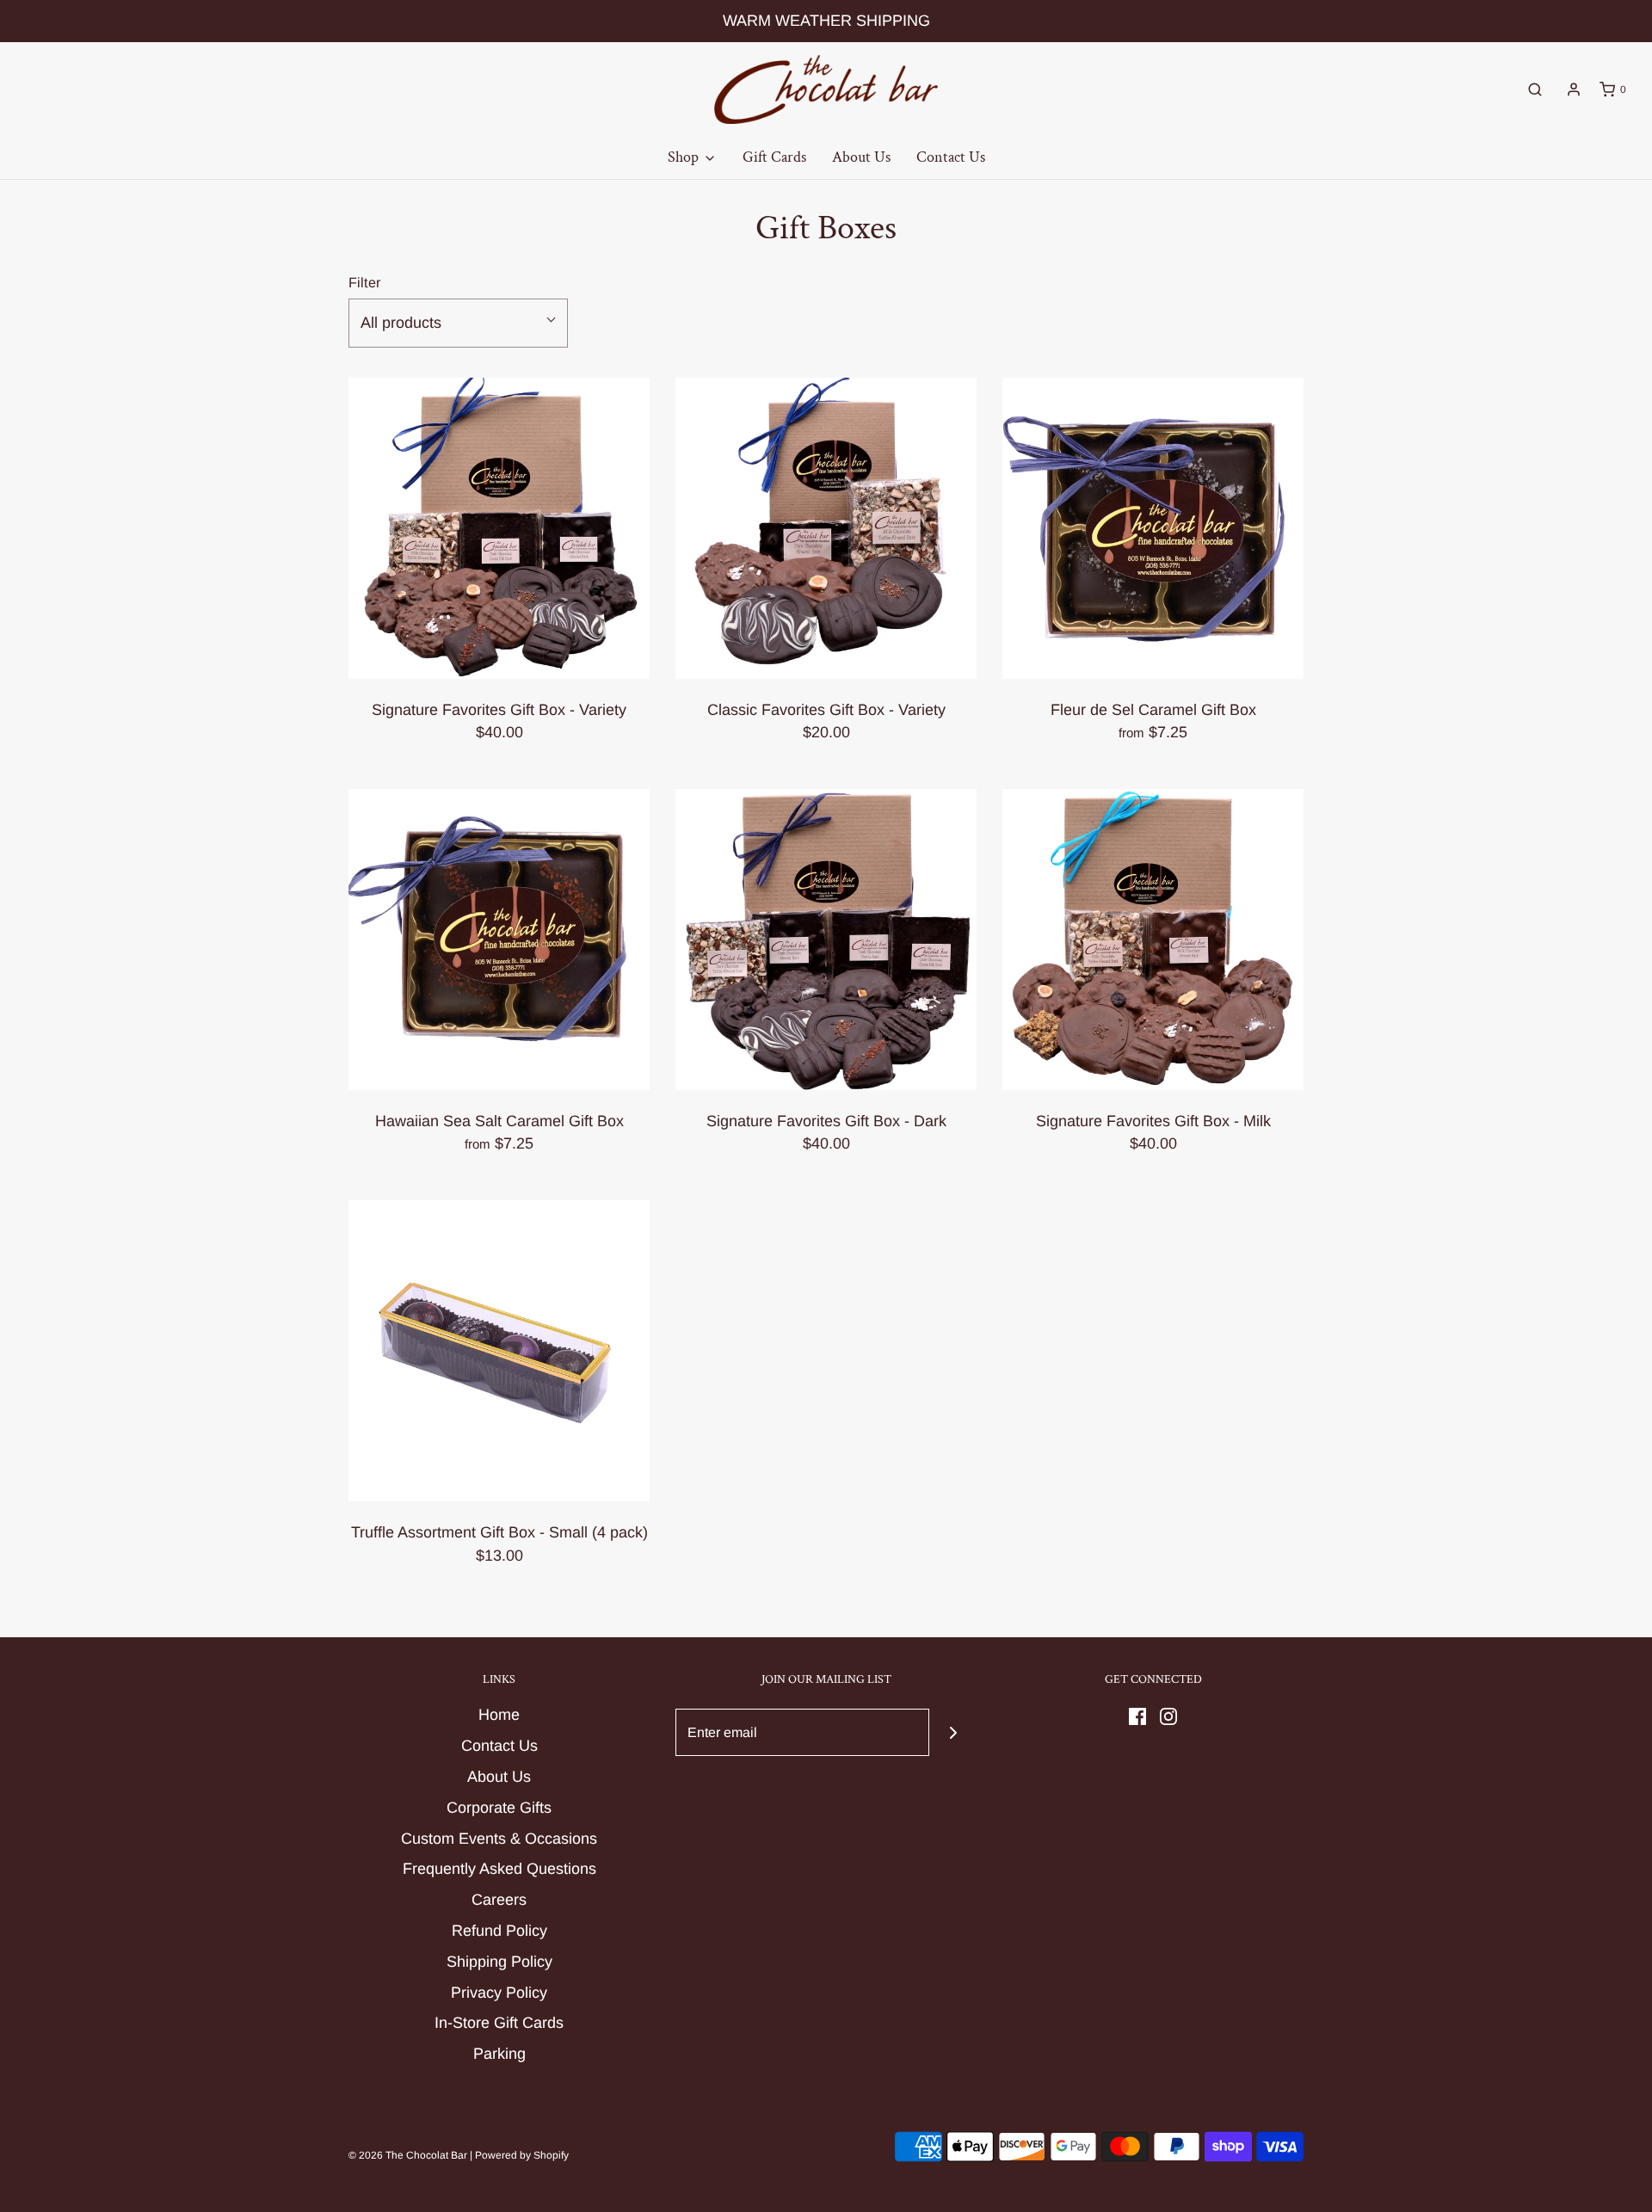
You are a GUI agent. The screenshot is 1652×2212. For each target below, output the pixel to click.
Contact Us (951, 157)
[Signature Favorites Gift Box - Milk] (1153, 940)
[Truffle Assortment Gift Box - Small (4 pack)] (499, 1351)
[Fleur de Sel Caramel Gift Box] (1153, 528)
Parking (499, 2054)
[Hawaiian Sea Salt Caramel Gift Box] (499, 940)
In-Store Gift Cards (499, 2023)
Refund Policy (499, 1931)
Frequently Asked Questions (499, 1869)
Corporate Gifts (499, 1808)
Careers (499, 1900)
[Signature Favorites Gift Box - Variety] (499, 528)
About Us (861, 157)
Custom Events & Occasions (499, 1839)
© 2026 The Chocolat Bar (408, 2155)
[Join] (953, 1732)
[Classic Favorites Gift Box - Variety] (826, 528)
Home (499, 1715)
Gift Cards (774, 157)
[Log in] (1574, 89)
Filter (364, 282)
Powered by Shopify (522, 2155)
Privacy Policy (499, 1993)
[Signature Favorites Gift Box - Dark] (826, 940)
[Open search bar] (1535, 90)
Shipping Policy (499, 1962)
